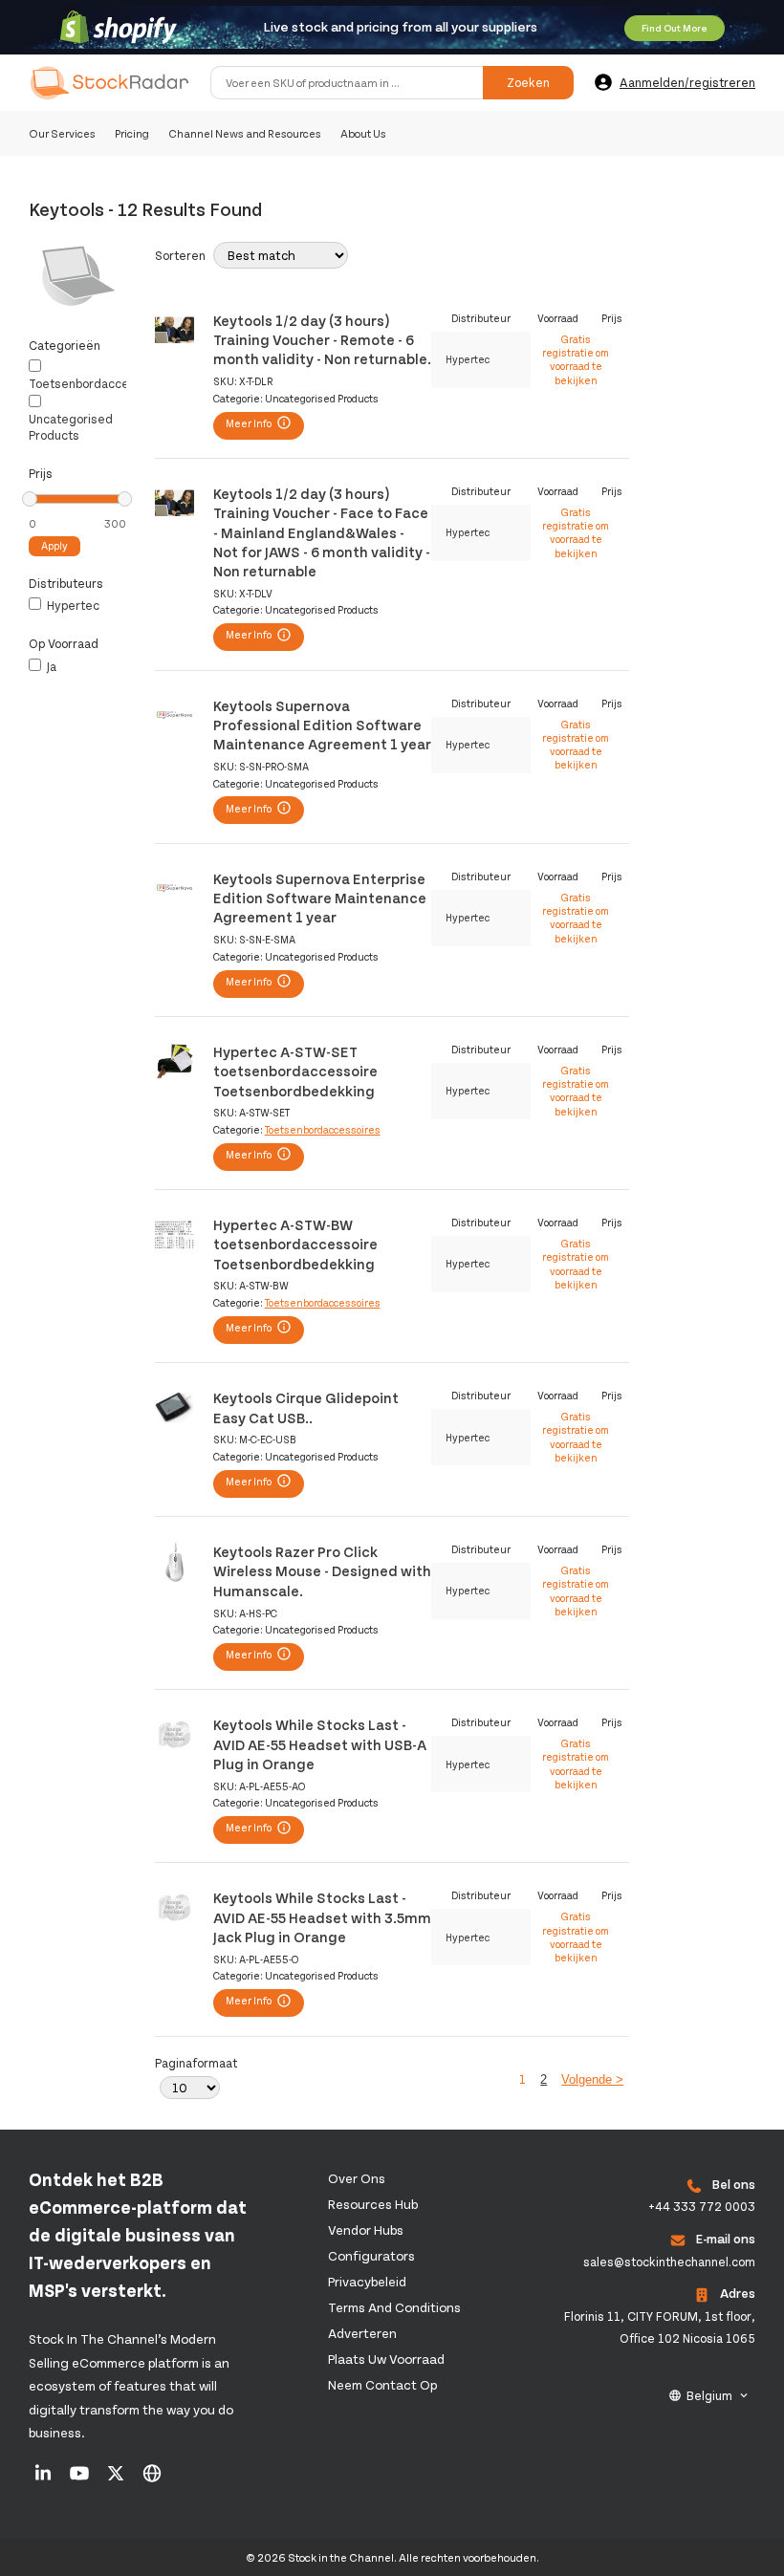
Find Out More (675, 28)
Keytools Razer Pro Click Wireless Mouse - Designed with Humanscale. (322, 1570)
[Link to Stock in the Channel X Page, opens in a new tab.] (117, 2479)
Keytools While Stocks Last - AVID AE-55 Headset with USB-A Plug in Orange (320, 1743)
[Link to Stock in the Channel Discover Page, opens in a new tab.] (152, 2479)
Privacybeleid (367, 2281)
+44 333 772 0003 (702, 2206)
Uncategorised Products (71, 427)
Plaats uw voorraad (386, 2359)
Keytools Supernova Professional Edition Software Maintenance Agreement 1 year (322, 725)
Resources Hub (373, 2204)
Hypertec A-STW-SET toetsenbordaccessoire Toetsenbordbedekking (295, 1071)
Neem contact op (382, 2384)
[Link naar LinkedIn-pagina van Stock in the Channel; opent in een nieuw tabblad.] (44, 2479)
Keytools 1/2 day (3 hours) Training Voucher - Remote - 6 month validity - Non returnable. (322, 339)
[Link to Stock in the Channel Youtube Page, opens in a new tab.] (81, 2479)
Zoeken (528, 82)
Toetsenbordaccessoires (100, 383)
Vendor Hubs (366, 2230)
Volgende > (592, 2079)
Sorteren (180, 255)
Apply (54, 545)
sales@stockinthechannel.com (669, 2262)
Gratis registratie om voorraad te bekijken (576, 359)
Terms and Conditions (394, 2307)
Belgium (709, 2395)
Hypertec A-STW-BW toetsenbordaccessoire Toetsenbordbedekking (295, 1244)
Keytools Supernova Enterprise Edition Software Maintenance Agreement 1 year (320, 898)
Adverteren (362, 2333)
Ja (50, 666)
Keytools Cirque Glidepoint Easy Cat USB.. (306, 1407)
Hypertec (72, 605)
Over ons (357, 2178)
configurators (371, 2255)
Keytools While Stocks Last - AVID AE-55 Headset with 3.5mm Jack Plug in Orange (322, 1916)
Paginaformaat (196, 2063)
